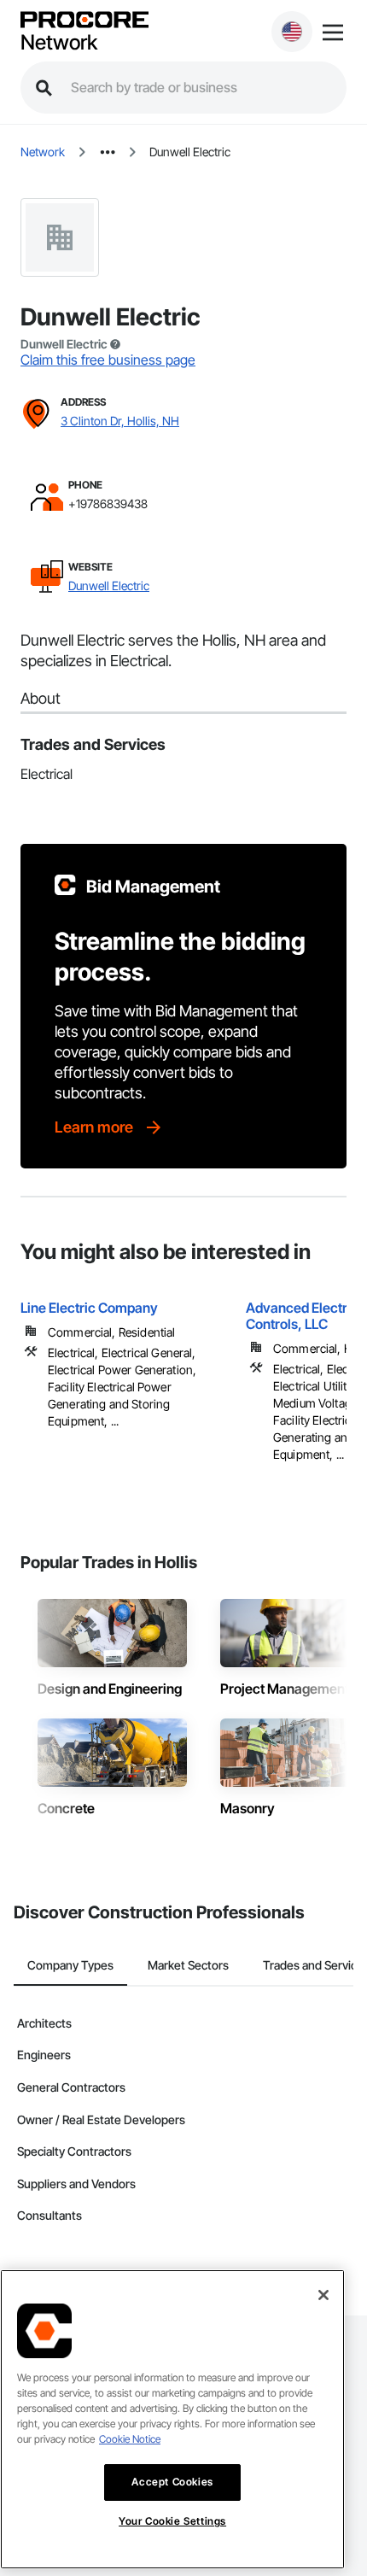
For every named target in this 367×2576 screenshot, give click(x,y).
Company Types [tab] (70, 1965)
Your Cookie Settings (172, 2521)
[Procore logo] (84, 21)
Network (59, 43)
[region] (172, 2419)
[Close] (323, 2295)
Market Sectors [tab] (188, 1965)
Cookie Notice (130, 2439)
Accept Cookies (172, 2482)
